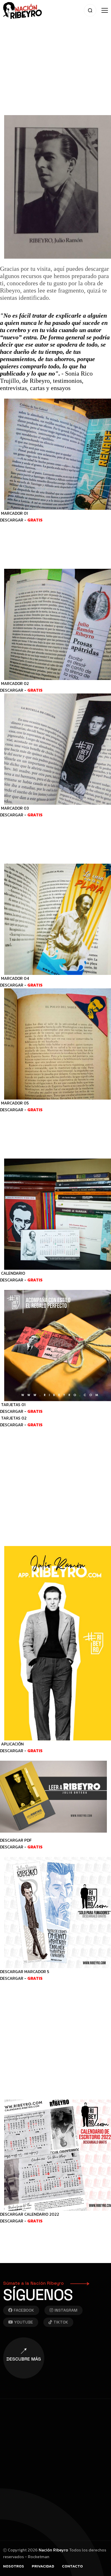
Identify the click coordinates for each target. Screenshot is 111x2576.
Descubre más (24, 2359)
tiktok (61, 2322)
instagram (66, 2310)
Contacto (72, 2566)
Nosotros (14, 2566)
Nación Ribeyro (53, 2550)
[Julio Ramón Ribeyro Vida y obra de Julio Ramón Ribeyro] (22, 10)
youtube (24, 2322)
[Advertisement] (55, 56)
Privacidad (43, 2566)
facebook (24, 2310)
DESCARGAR (12, 520)
